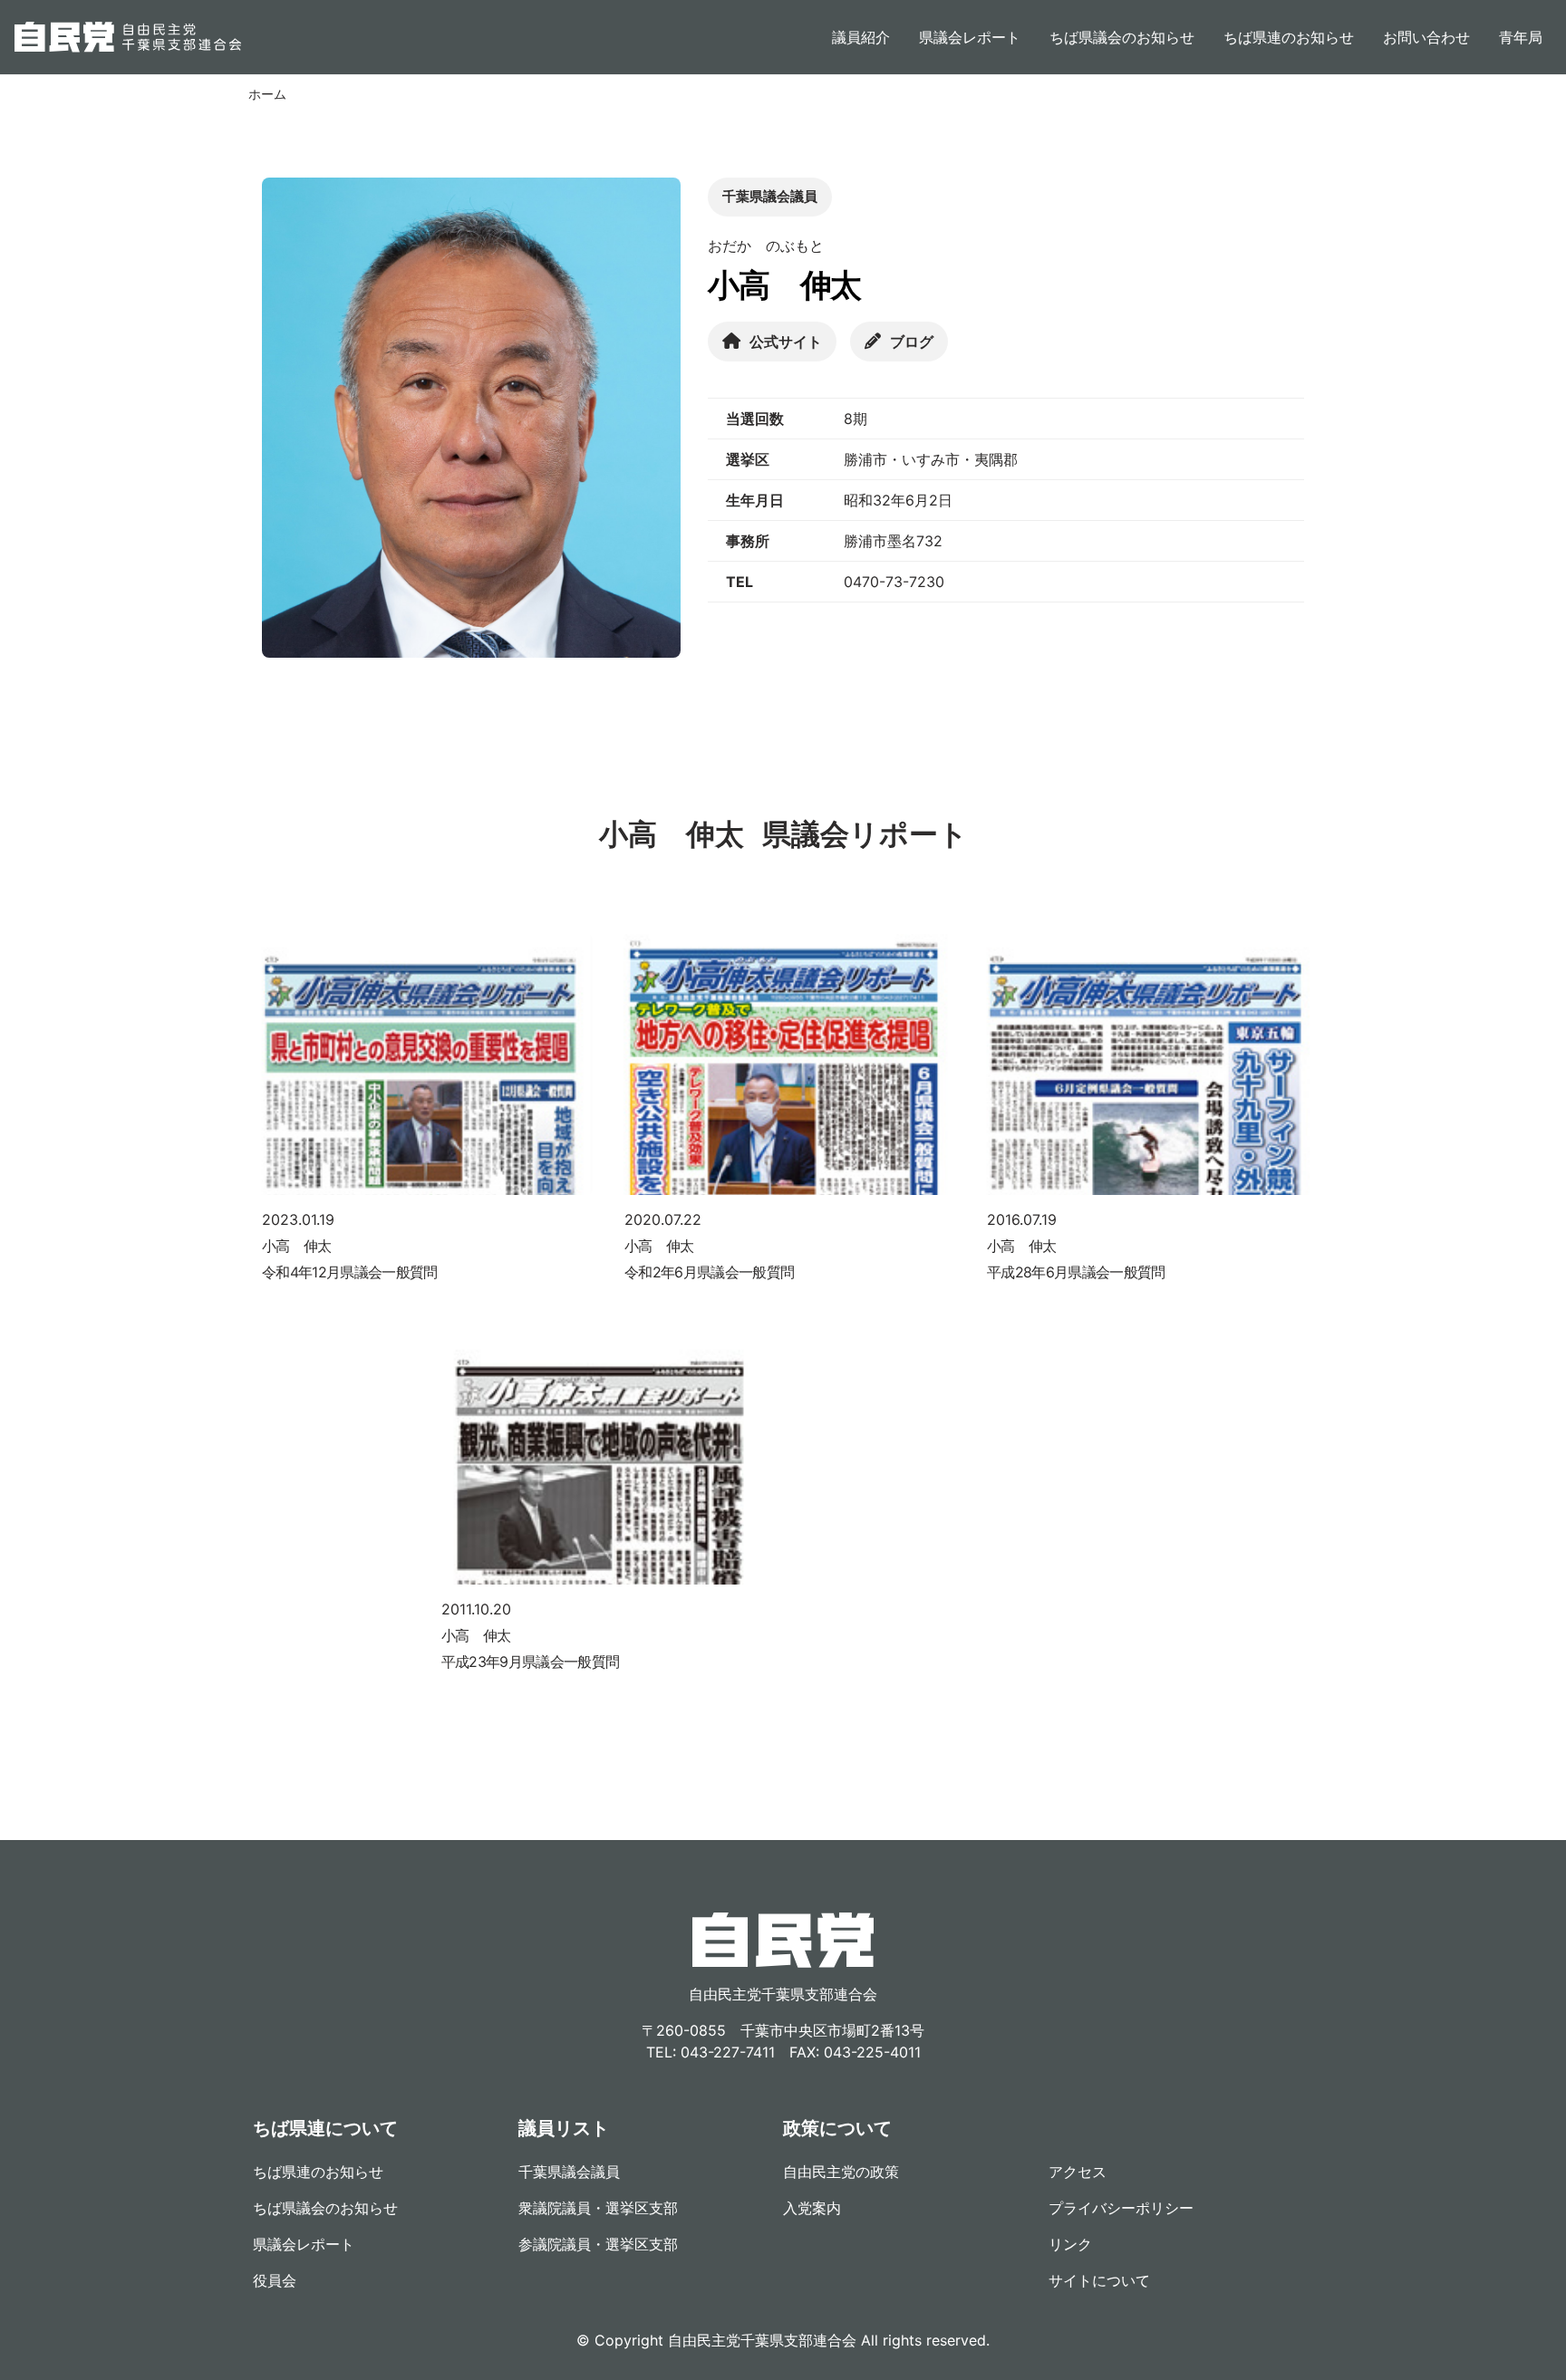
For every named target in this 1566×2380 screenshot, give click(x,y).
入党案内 (812, 2208)
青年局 (1521, 37)
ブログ (912, 342)
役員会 (275, 2280)
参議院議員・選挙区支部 (598, 2244)
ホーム (267, 94)
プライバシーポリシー (1121, 2208)
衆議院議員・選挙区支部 (598, 2208)
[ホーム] (128, 37)
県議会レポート (970, 37)
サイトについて (1099, 2280)
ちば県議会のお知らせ (1122, 37)
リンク (1070, 2244)
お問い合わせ (1426, 37)
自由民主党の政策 (841, 2172)
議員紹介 (861, 37)
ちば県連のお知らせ (1289, 37)
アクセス (1078, 2172)
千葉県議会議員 (569, 2172)
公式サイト (786, 342)
